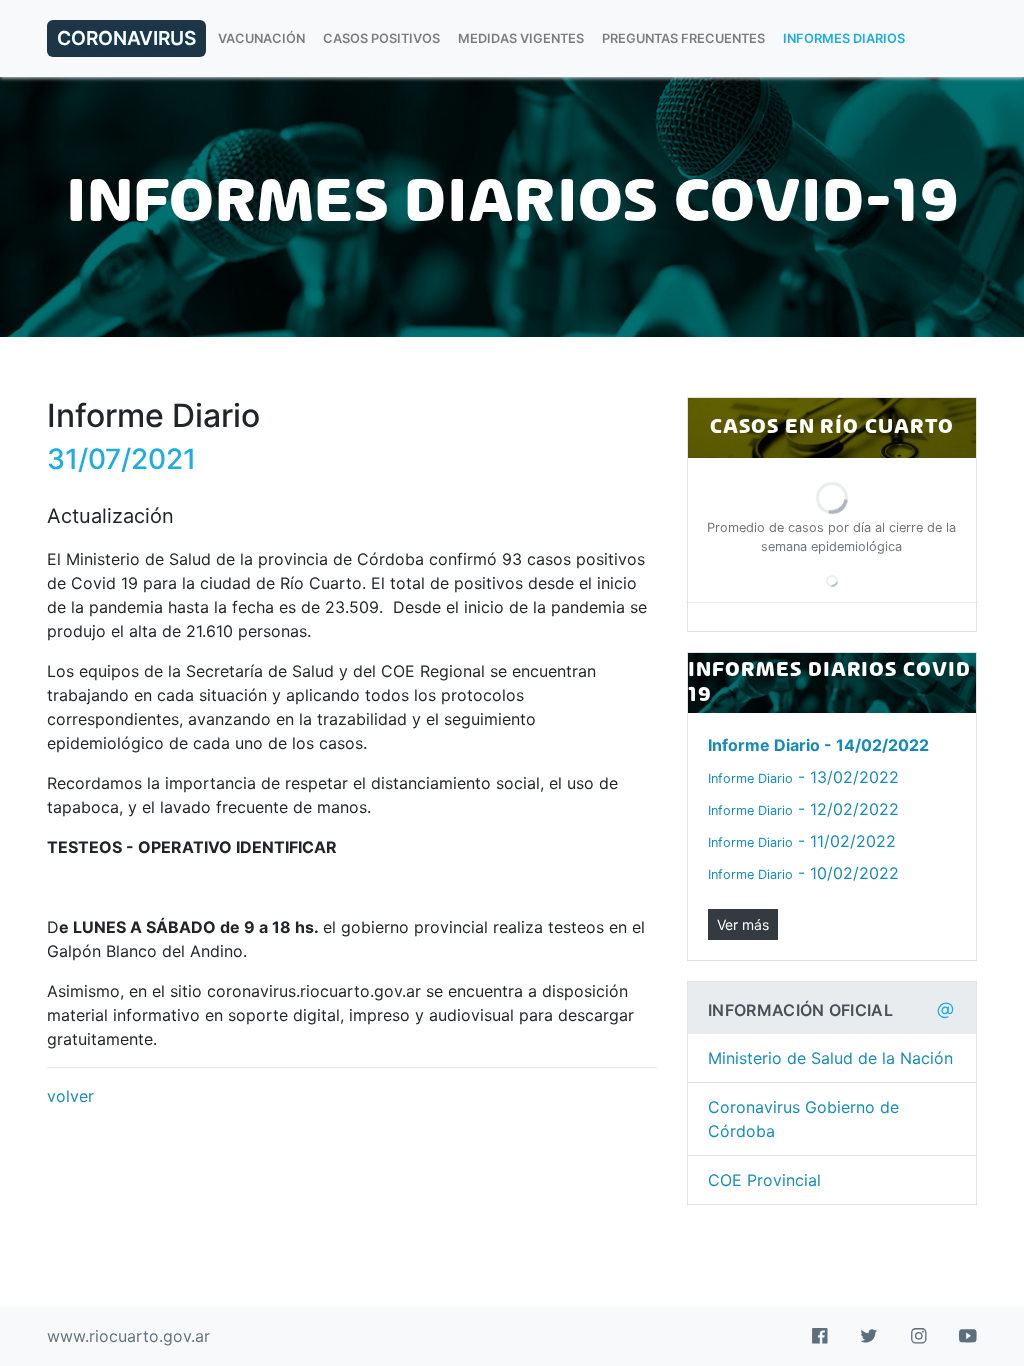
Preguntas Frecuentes (683, 38)
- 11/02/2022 (802, 841)
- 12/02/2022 (803, 809)
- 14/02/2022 (818, 745)
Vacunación (261, 38)
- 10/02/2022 (803, 873)
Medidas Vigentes (521, 38)
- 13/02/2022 (803, 777)
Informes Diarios (844, 38)
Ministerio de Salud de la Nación (830, 1058)
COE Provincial (764, 1180)
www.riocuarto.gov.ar (128, 1336)
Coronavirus (126, 38)
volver (70, 1096)
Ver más (743, 924)
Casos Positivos (381, 38)
